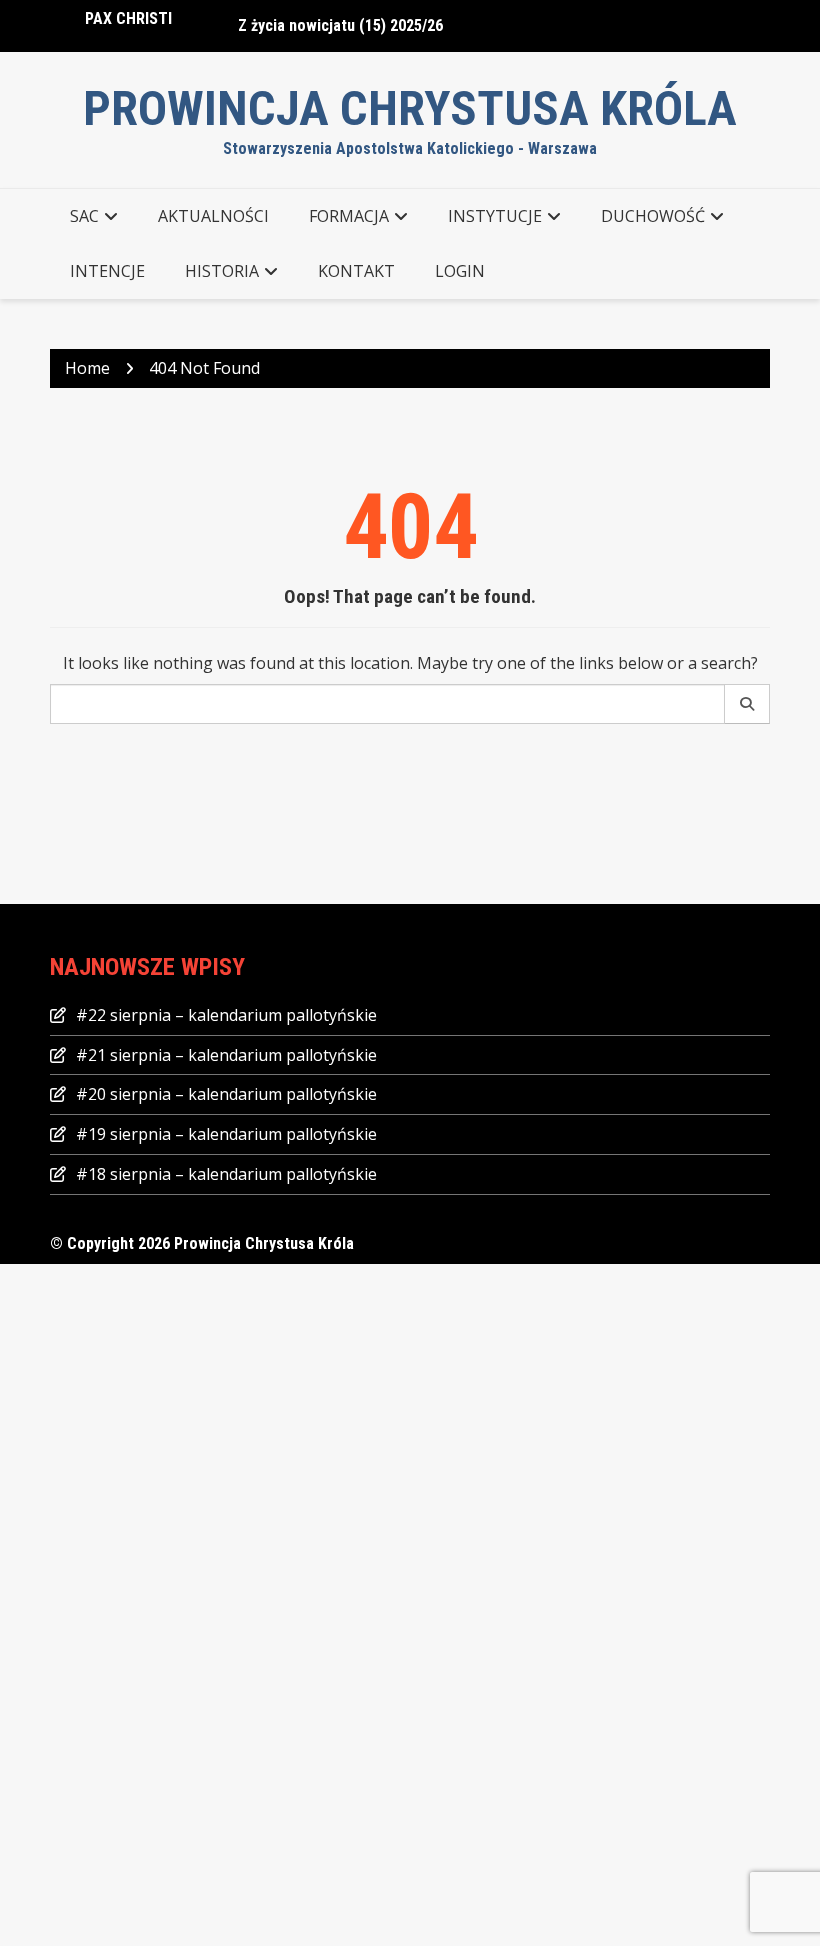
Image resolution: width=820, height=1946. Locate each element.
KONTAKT (356, 271)
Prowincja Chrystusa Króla (410, 108)
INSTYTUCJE (495, 216)
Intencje (107, 271)
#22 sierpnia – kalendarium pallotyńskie (226, 1015)
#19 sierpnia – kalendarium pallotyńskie (226, 1134)
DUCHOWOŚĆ (653, 216)
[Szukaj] (747, 704)
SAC (84, 216)
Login (460, 271)
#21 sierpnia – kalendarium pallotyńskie (226, 1055)
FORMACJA (349, 216)
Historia (222, 271)
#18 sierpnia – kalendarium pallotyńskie (226, 1174)
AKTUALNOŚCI (213, 216)
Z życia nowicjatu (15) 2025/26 (340, 25)
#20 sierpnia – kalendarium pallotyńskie (226, 1094)
